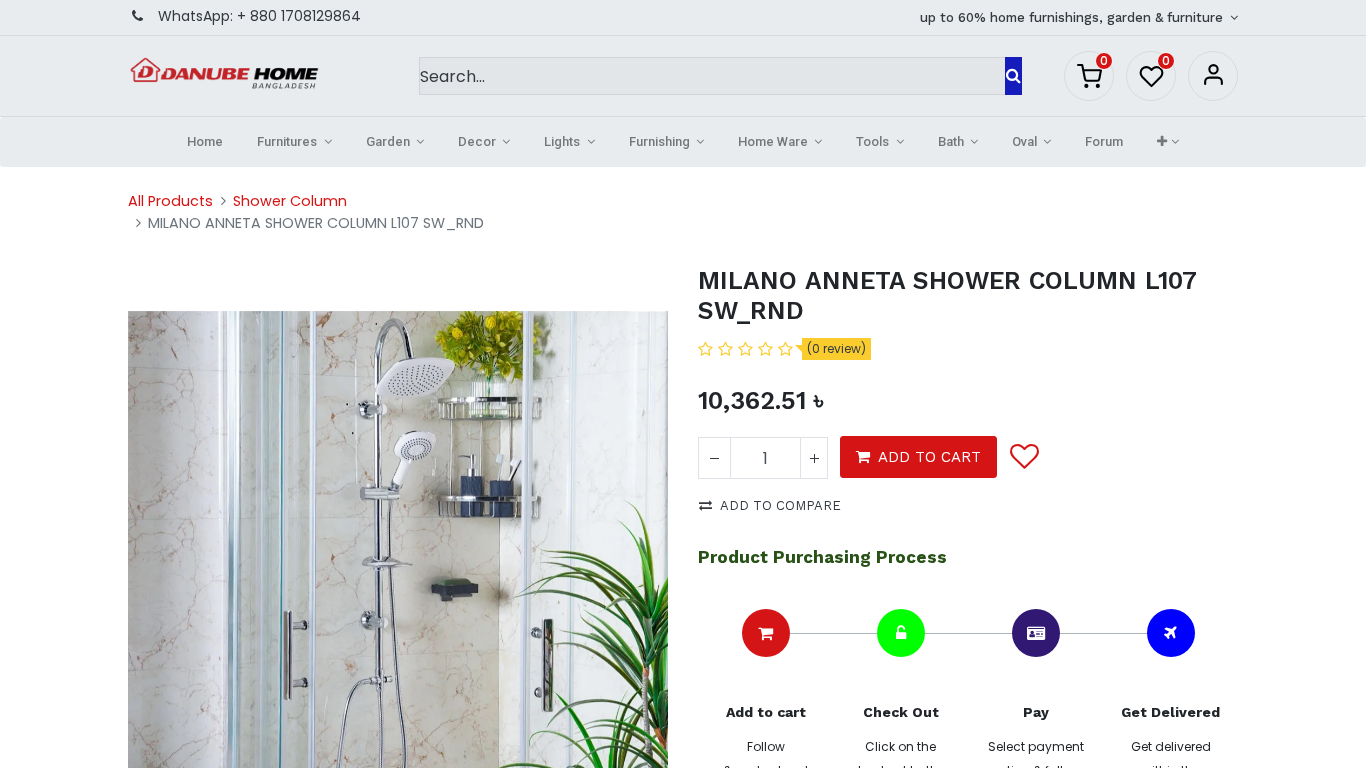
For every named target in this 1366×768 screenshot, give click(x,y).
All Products (170, 201)
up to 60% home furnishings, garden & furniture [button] (1073, 17)
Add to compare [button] (780, 505)
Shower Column (290, 201)
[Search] (1013, 76)
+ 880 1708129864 (299, 16)
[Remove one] (714, 458)
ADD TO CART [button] (929, 457)
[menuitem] (205, 142)
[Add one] (814, 458)
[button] (1167, 142)
